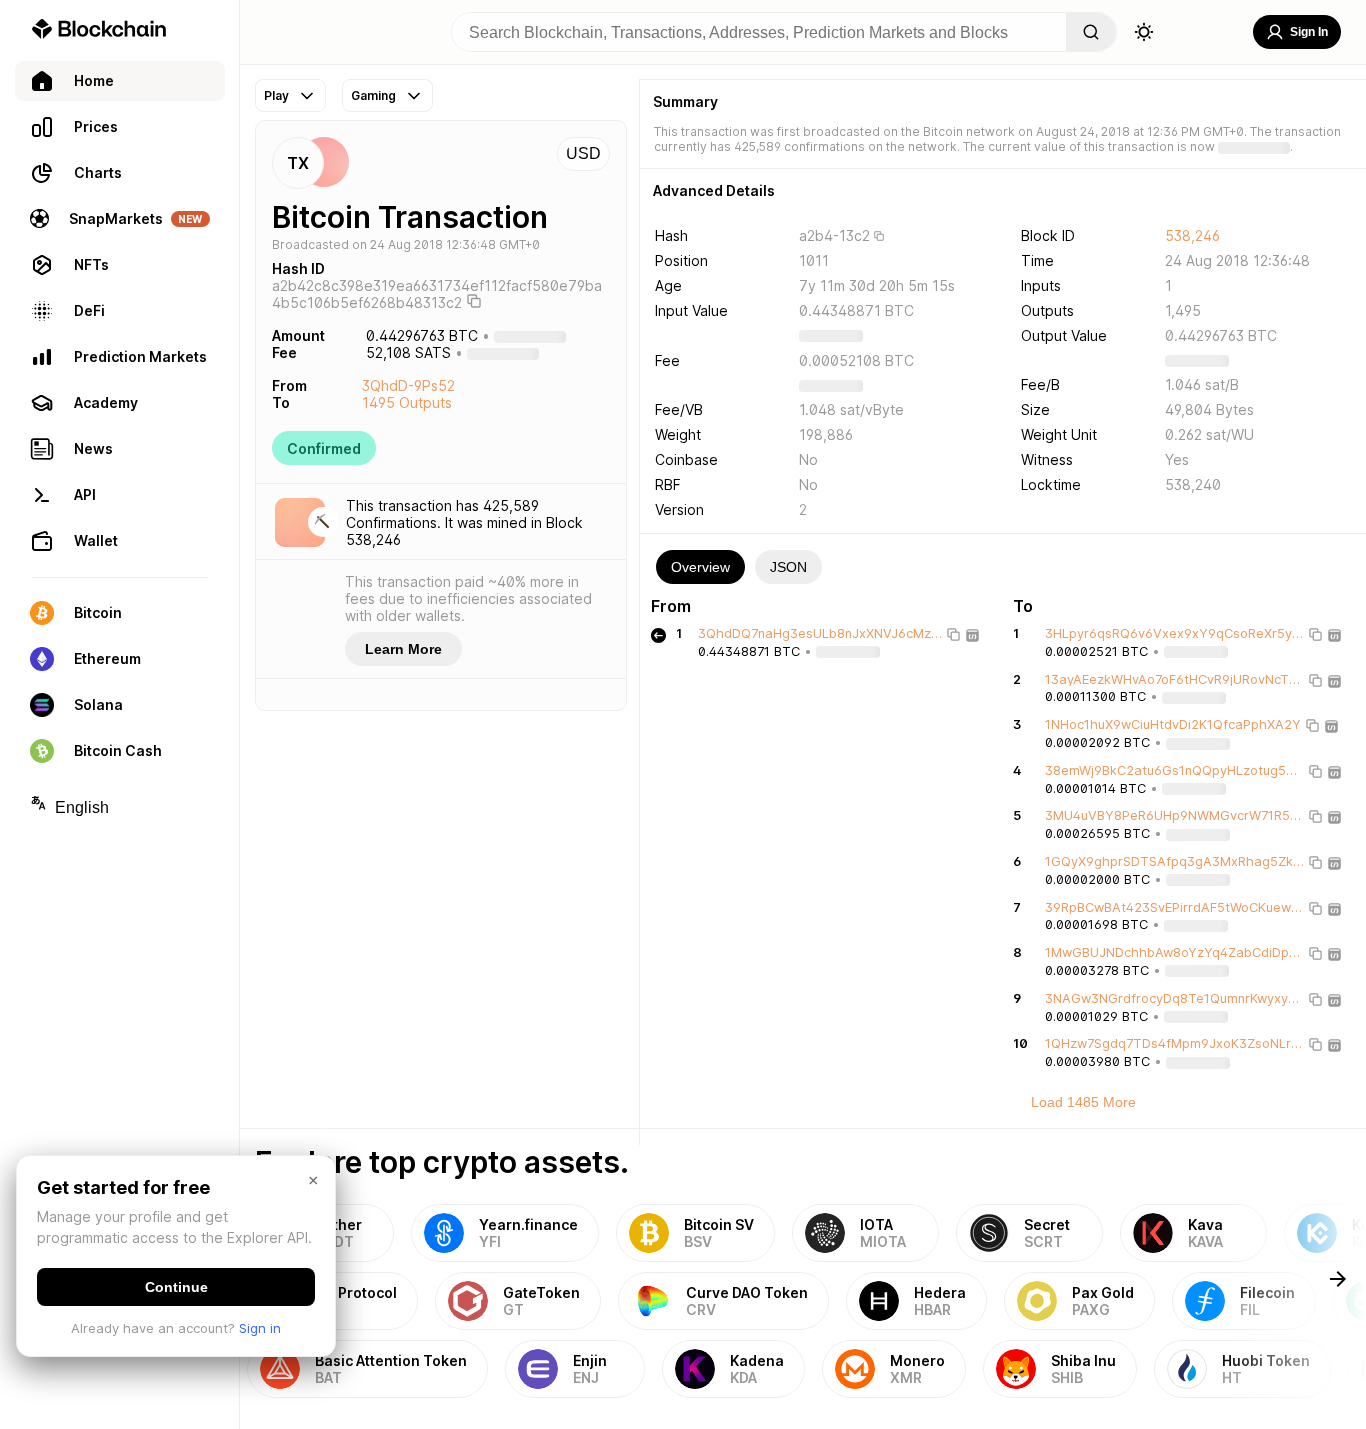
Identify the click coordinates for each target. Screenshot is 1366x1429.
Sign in (260, 1328)
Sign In (1309, 32)
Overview (700, 567)
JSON (788, 567)
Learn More (403, 649)
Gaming (373, 95)
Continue (176, 1287)
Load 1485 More (1083, 1102)
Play (276, 95)
